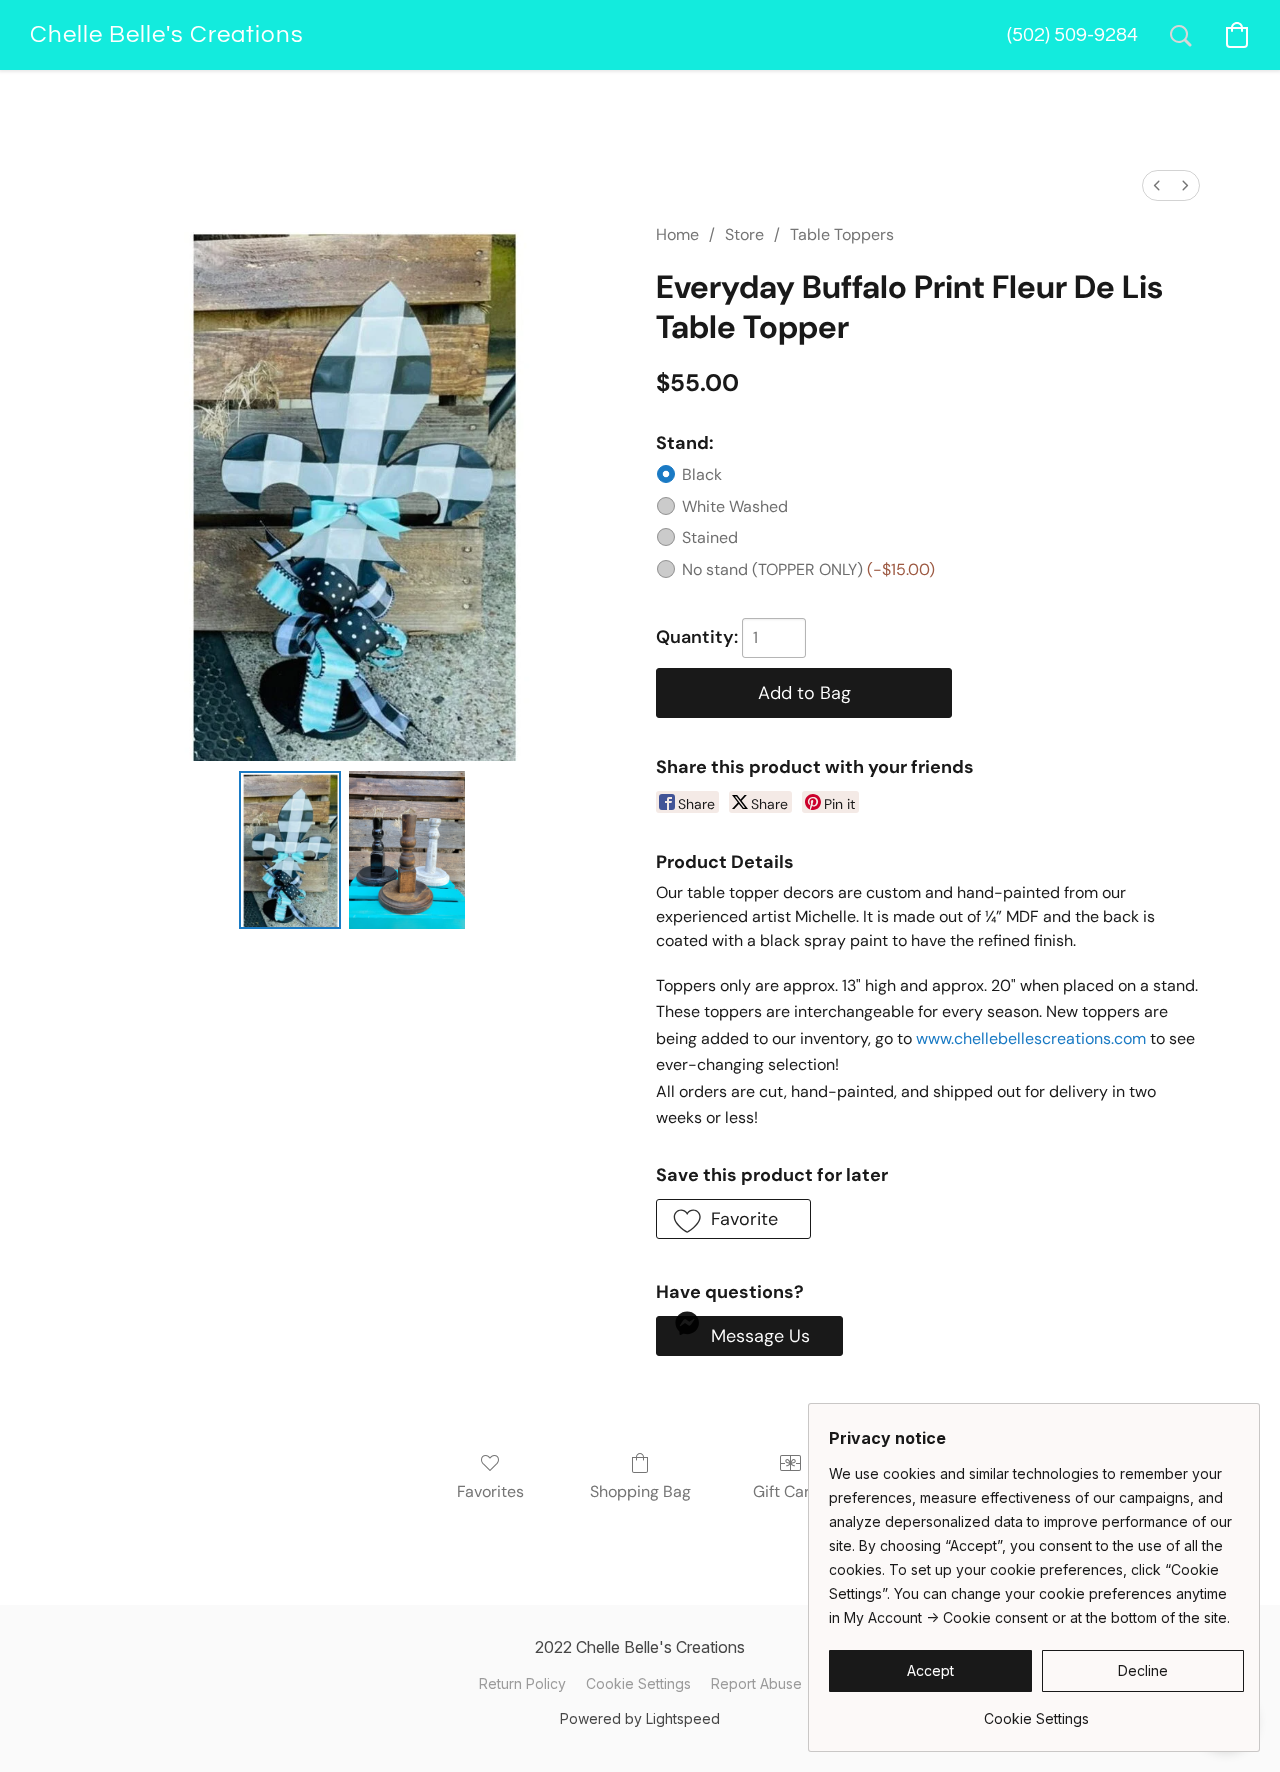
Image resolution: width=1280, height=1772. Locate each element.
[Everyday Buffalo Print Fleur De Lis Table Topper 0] (290, 850)
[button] (166, 35)
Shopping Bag (640, 1491)
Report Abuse (756, 1683)
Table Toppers (842, 234)
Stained (710, 537)
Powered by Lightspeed (640, 1718)
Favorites (490, 1491)
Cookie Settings (638, 1683)
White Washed (735, 506)
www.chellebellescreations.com (1031, 1038)
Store (744, 234)
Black (702, 474)
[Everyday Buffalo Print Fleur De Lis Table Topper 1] (407, 850)
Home (677, 234)
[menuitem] (1157, 185)
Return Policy (522, 1683)
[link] (1036, 1711)
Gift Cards (790, 1491)
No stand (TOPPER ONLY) (808, 569)
